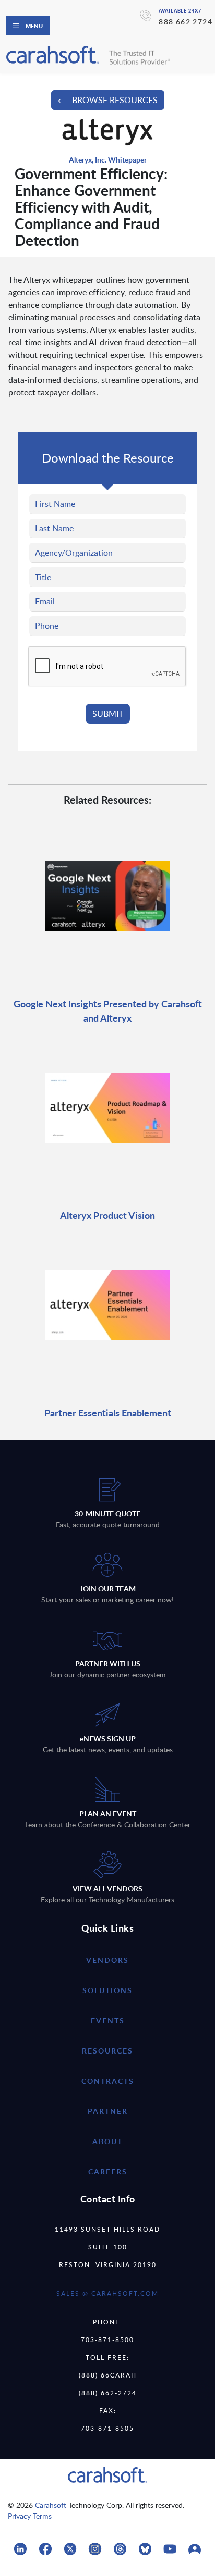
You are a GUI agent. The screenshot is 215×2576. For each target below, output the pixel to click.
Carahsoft (51, 2505)
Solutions (107, 1990)
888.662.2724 (186, 22)
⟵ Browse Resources (108, 100)
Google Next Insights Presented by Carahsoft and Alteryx (108, 1011)
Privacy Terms (30, 2516)
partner (108, 2111)
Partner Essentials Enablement (108, 1413)
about (107, 2141)
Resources (107, 2051)
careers (108, 2171)
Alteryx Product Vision (107, 1215)
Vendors (107, 1960)
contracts (108, 2081)
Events (108, 2020)
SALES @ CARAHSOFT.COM (107, 2293)
